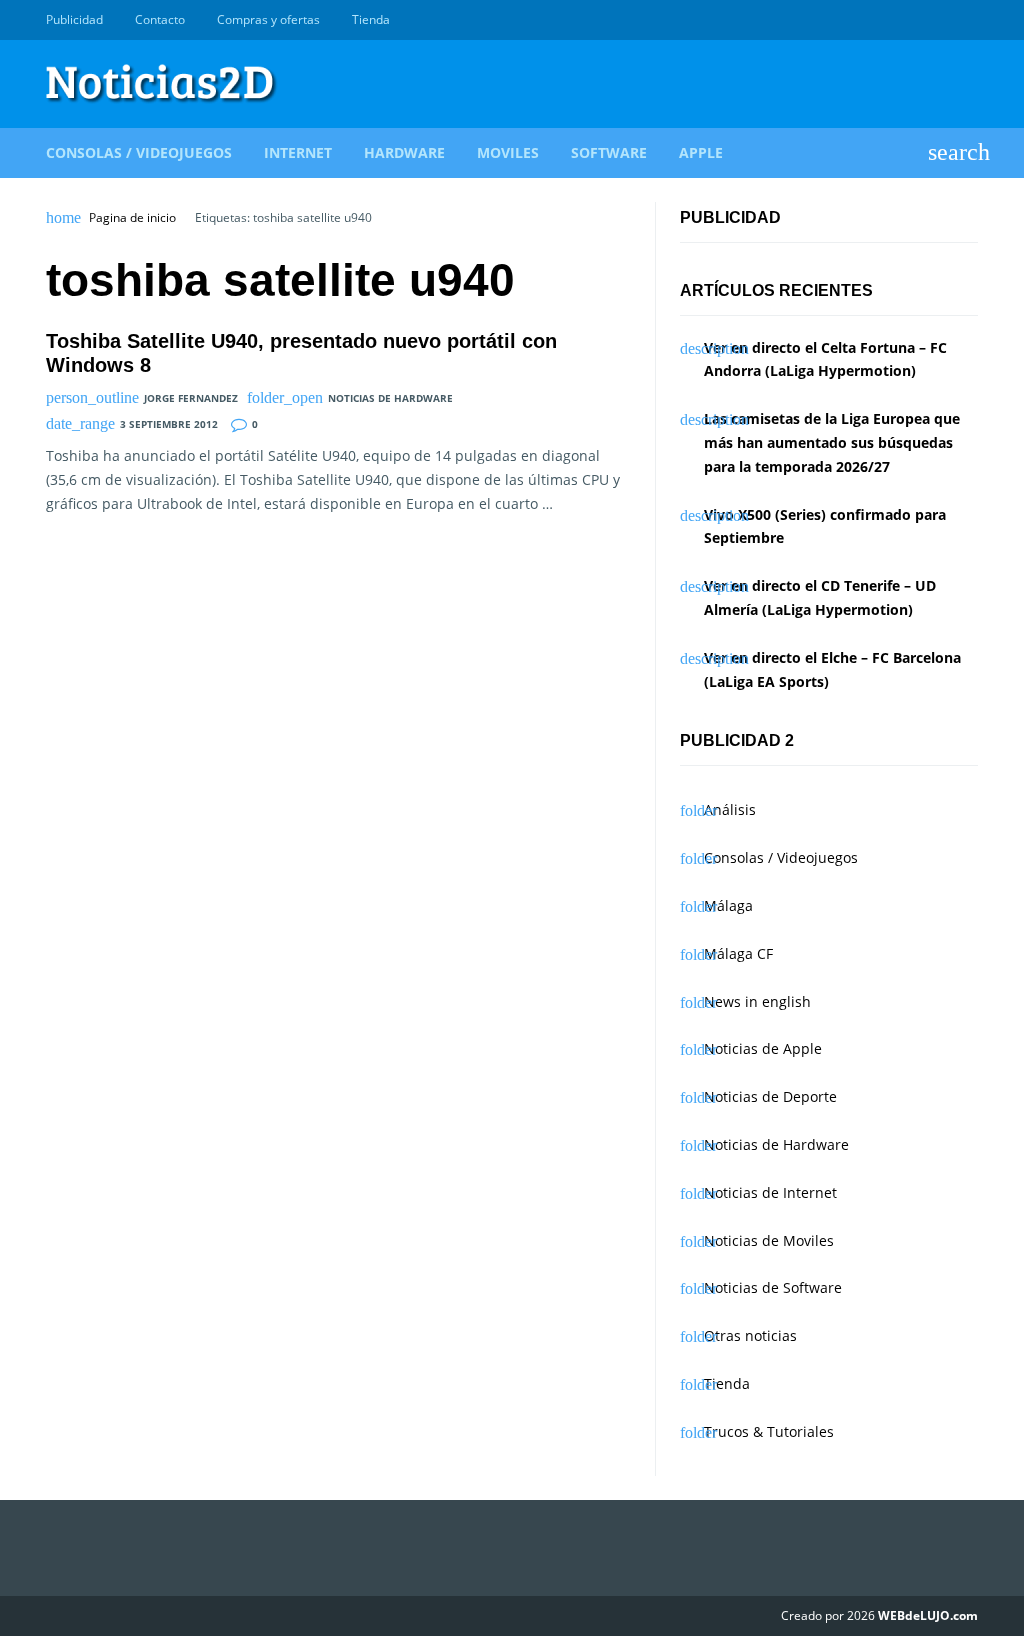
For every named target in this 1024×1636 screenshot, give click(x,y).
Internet (298, 152)
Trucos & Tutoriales (769, 1431)
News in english (757, 1001)
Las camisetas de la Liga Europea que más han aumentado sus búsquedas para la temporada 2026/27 (832, 442)
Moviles (508, 152)
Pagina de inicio (132, 218)
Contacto (160, 19)
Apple (701, 152)
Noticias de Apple (763, 1048)
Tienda (371, 19)
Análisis (730, 809)
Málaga (728, 905)
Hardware (404, 152)
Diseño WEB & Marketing (944, 20)
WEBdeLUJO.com (928, 1615)
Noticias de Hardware (390, 398)
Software (609, 152)
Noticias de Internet (770, 1192)
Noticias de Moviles (769, 1240)
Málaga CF (738, 953)
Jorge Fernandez (191, 398)
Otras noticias (750, 1335)
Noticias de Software (773, 1287)
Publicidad (74, 19)
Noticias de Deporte (770, 1096)
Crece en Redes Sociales (967, 20)
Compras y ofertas (268, 19)
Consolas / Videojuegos (139, 152)
